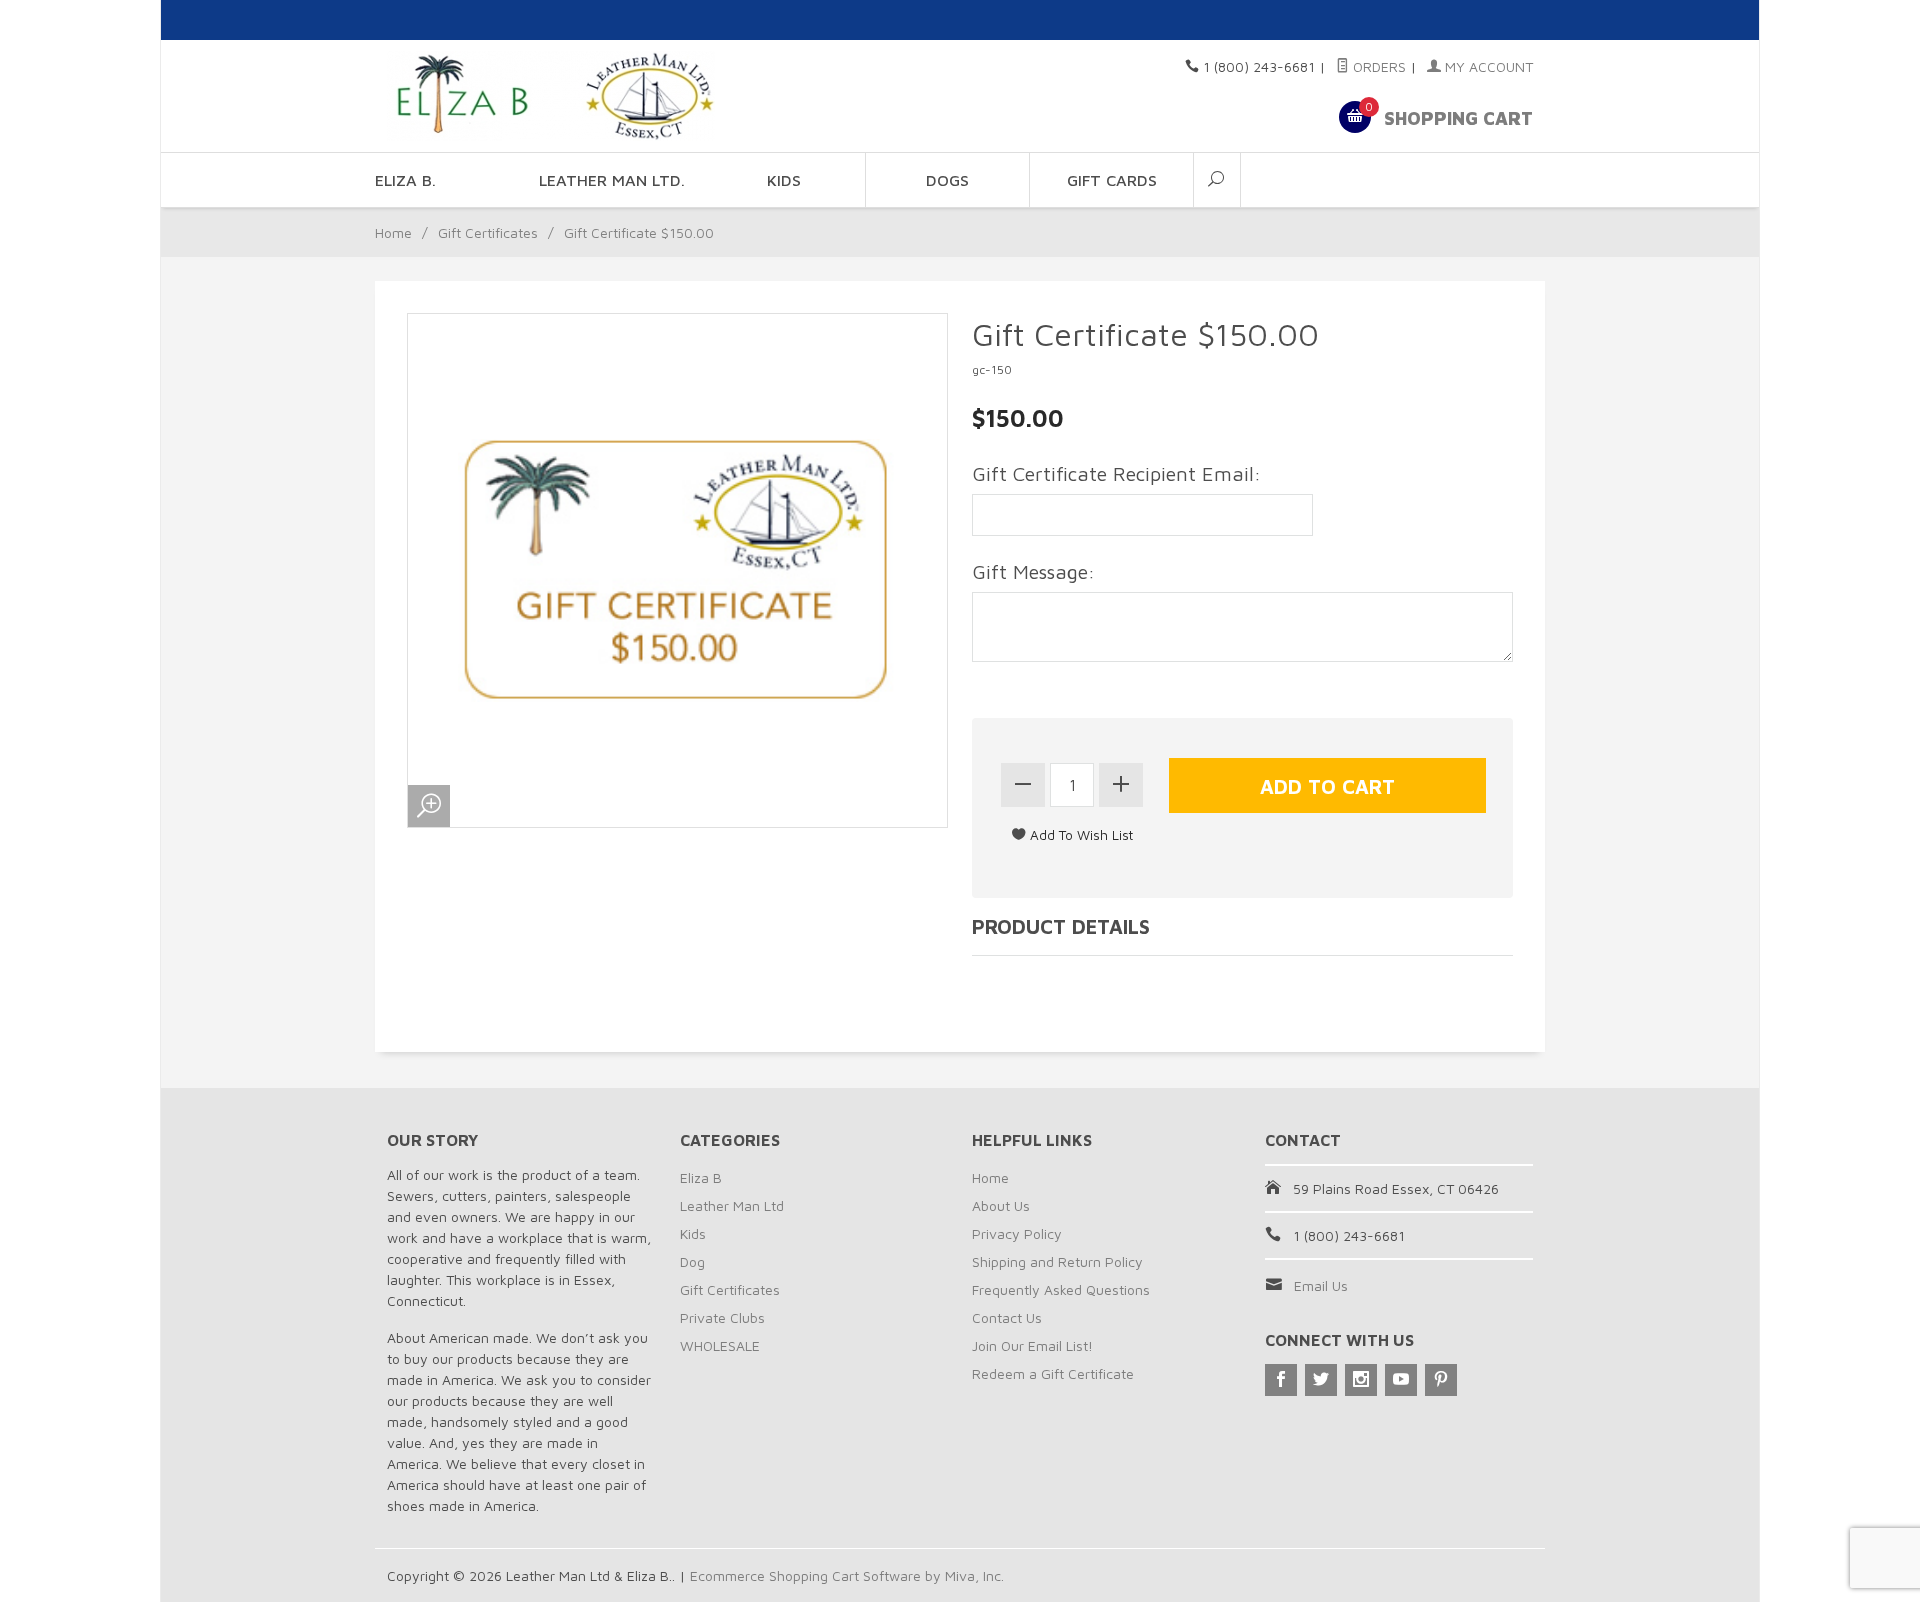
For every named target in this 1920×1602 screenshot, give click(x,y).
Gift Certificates (488, 232)
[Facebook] (1281, 1380)
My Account (1487, 66)
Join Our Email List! (1032, 1345)
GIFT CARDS (1112, 180)
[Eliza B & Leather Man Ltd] (570, 96)
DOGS (947, 180)
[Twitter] (1321, 1380)
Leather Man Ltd (732, 1205)
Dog (692, 1261)
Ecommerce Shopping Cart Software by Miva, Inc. (847, 1575)
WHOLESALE (720, 1345)
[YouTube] (1401, 1380)
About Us (1001, 1205)
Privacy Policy (1017, 1233)
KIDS (784, 180)
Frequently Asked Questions (1061, 1289)
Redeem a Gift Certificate (1053, 1373)
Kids (693, 1233)
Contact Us (1007, 1317)
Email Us (1321, 1285)
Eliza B (701, 1177)
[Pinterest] (1441, 1380)
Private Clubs (722, 1317)
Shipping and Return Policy (1057, 1261)
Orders (1377, 66)
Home (393, 232)
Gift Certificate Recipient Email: (1116, 473)
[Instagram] (1361, 1380)
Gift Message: (1033, 571)
